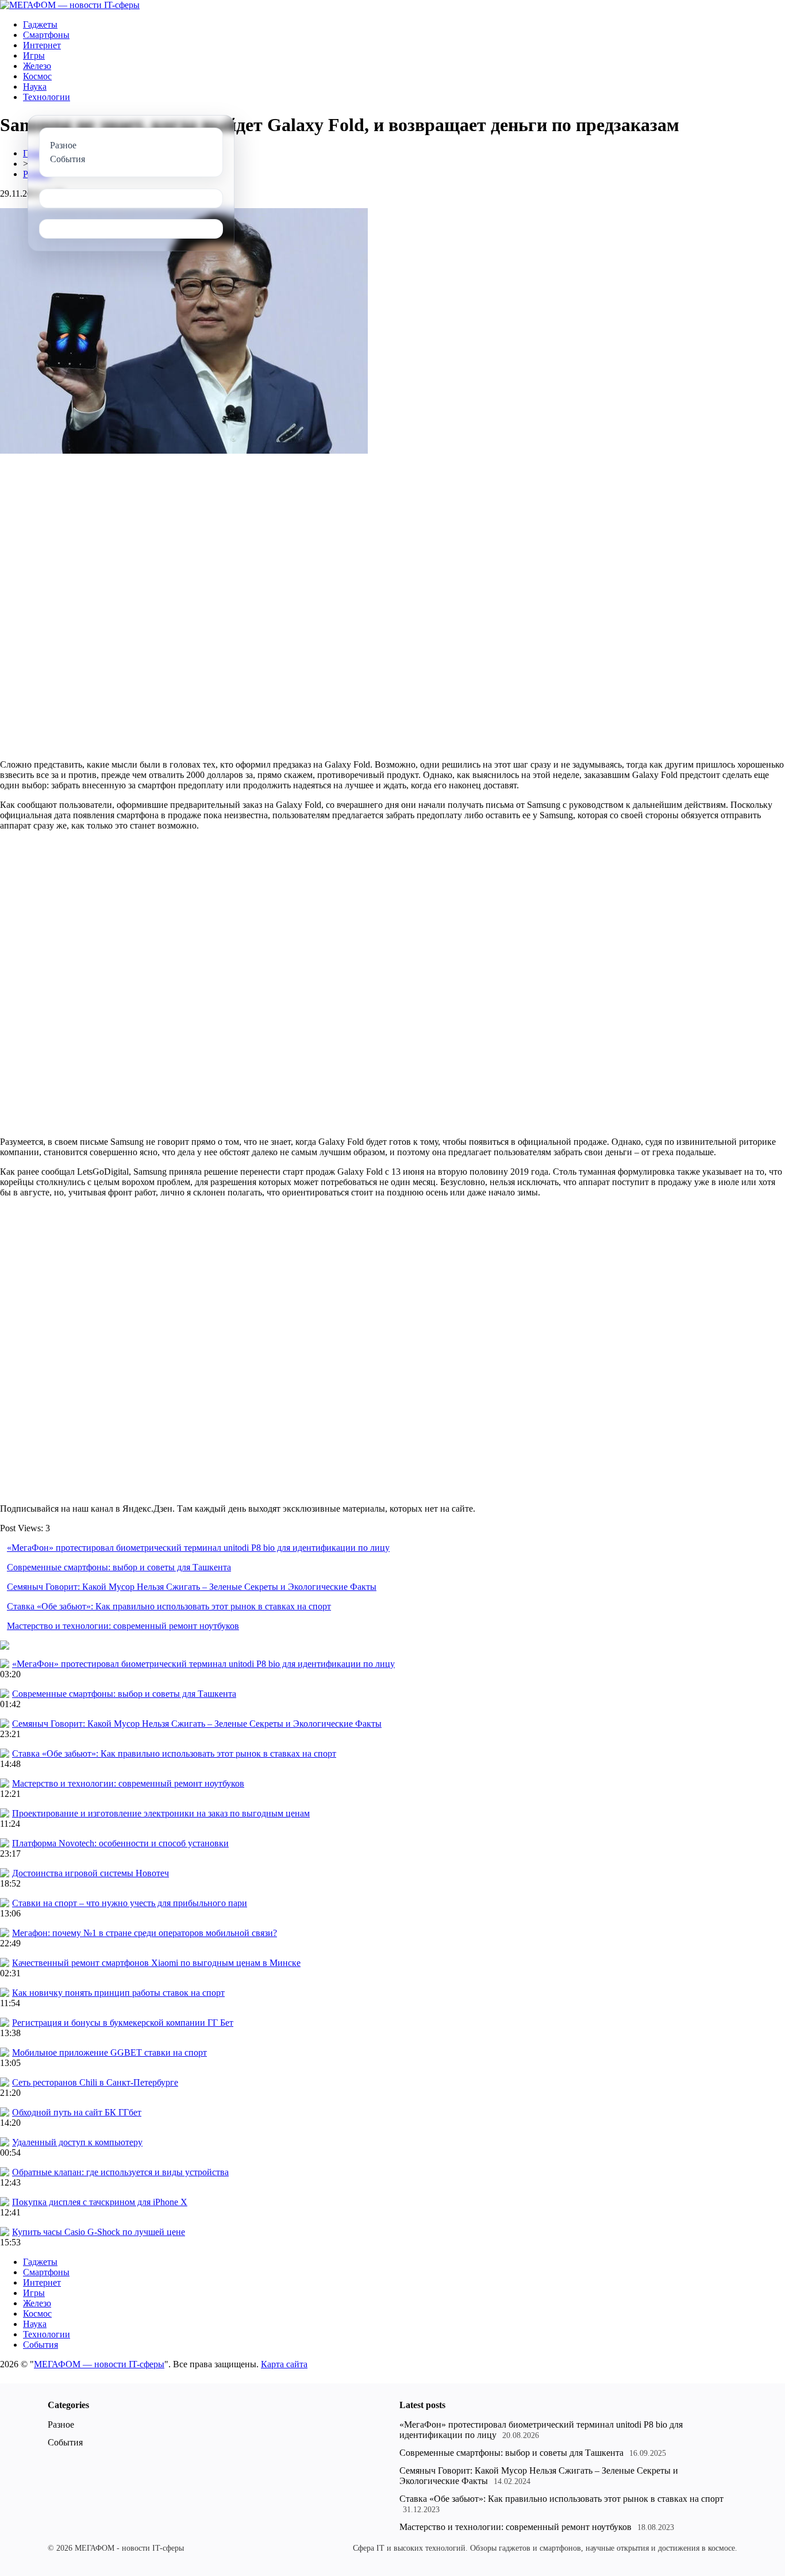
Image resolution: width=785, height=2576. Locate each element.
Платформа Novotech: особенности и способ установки (120, 1843)
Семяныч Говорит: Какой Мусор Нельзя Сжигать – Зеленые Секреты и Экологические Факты (192, 1587)
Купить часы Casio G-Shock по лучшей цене (99, 2232)
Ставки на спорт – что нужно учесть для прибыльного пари (130, 1903)
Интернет (42, 45)
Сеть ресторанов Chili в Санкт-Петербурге (95, 2082)
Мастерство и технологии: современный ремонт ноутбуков (123, 1626)
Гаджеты (40, 24)
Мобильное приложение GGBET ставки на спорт (109, 2052)
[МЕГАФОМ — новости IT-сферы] (70, 5)
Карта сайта (284, 2364)
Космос (37, 76)
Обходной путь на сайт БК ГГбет (77, 2112)
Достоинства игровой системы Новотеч (91, 1873)
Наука (35, 87)
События (41, 2345)
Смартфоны (46, 35)
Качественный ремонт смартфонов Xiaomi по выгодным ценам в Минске (156, 1963)
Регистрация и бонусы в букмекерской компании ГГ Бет (123, 2023)
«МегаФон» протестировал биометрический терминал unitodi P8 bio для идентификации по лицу (198, 1548)
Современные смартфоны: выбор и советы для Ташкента (119, 1567)
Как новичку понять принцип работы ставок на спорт (118, 1993)
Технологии (47, 97)
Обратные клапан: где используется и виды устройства (120, 2172)
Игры (34, 55)
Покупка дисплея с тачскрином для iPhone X (100, 2202)
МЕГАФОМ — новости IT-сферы (99, 2364)
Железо (37, 66)
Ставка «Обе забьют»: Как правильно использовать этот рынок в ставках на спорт (169, 1606)
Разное (61, 2424)
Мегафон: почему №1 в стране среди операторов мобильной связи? (145, 1933)
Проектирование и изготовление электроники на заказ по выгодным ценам (161, 1813)
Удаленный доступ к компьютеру (77, 2142)
